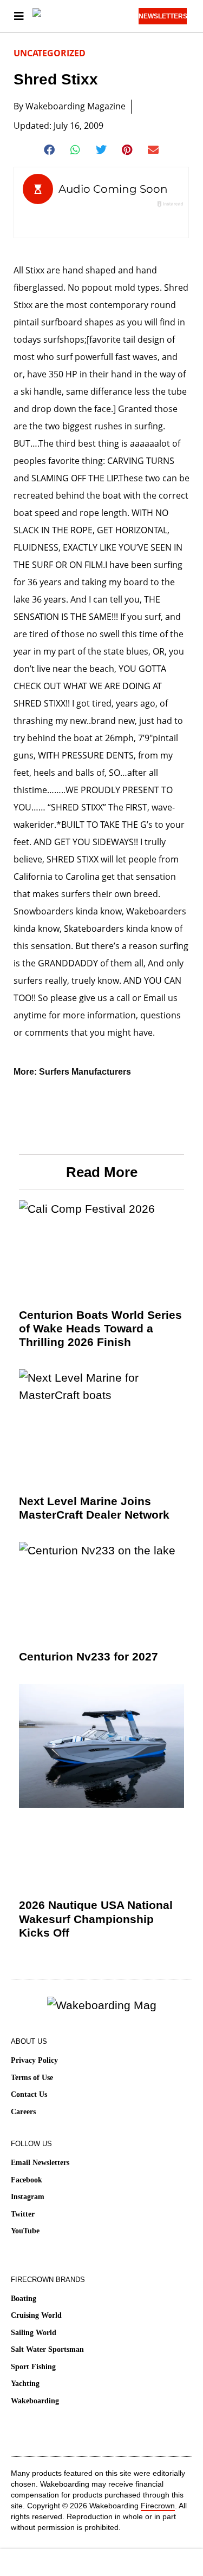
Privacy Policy (34, 2060)
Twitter (23, 2214)
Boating (24, 2299)
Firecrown (158, 2506)
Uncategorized (50, 53)
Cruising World (36, 2315)
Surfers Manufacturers (85, 1072)
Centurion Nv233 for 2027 (89, 1656)
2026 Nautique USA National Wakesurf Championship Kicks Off (96, 1918)
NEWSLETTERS (163, 16)
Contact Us (29, 2094)
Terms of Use (32, 2078)
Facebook (27, 2180)
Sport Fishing (33, 2367)
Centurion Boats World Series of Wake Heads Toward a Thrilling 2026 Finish (100, 1328)
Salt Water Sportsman (47, 2349)
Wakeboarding (35, 2401)
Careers (23, 2112)
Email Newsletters (40, 2163)
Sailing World (34, 2333)
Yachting (25, 2384)
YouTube (25, 2231)
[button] (50, 150)
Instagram (28, 2197)
